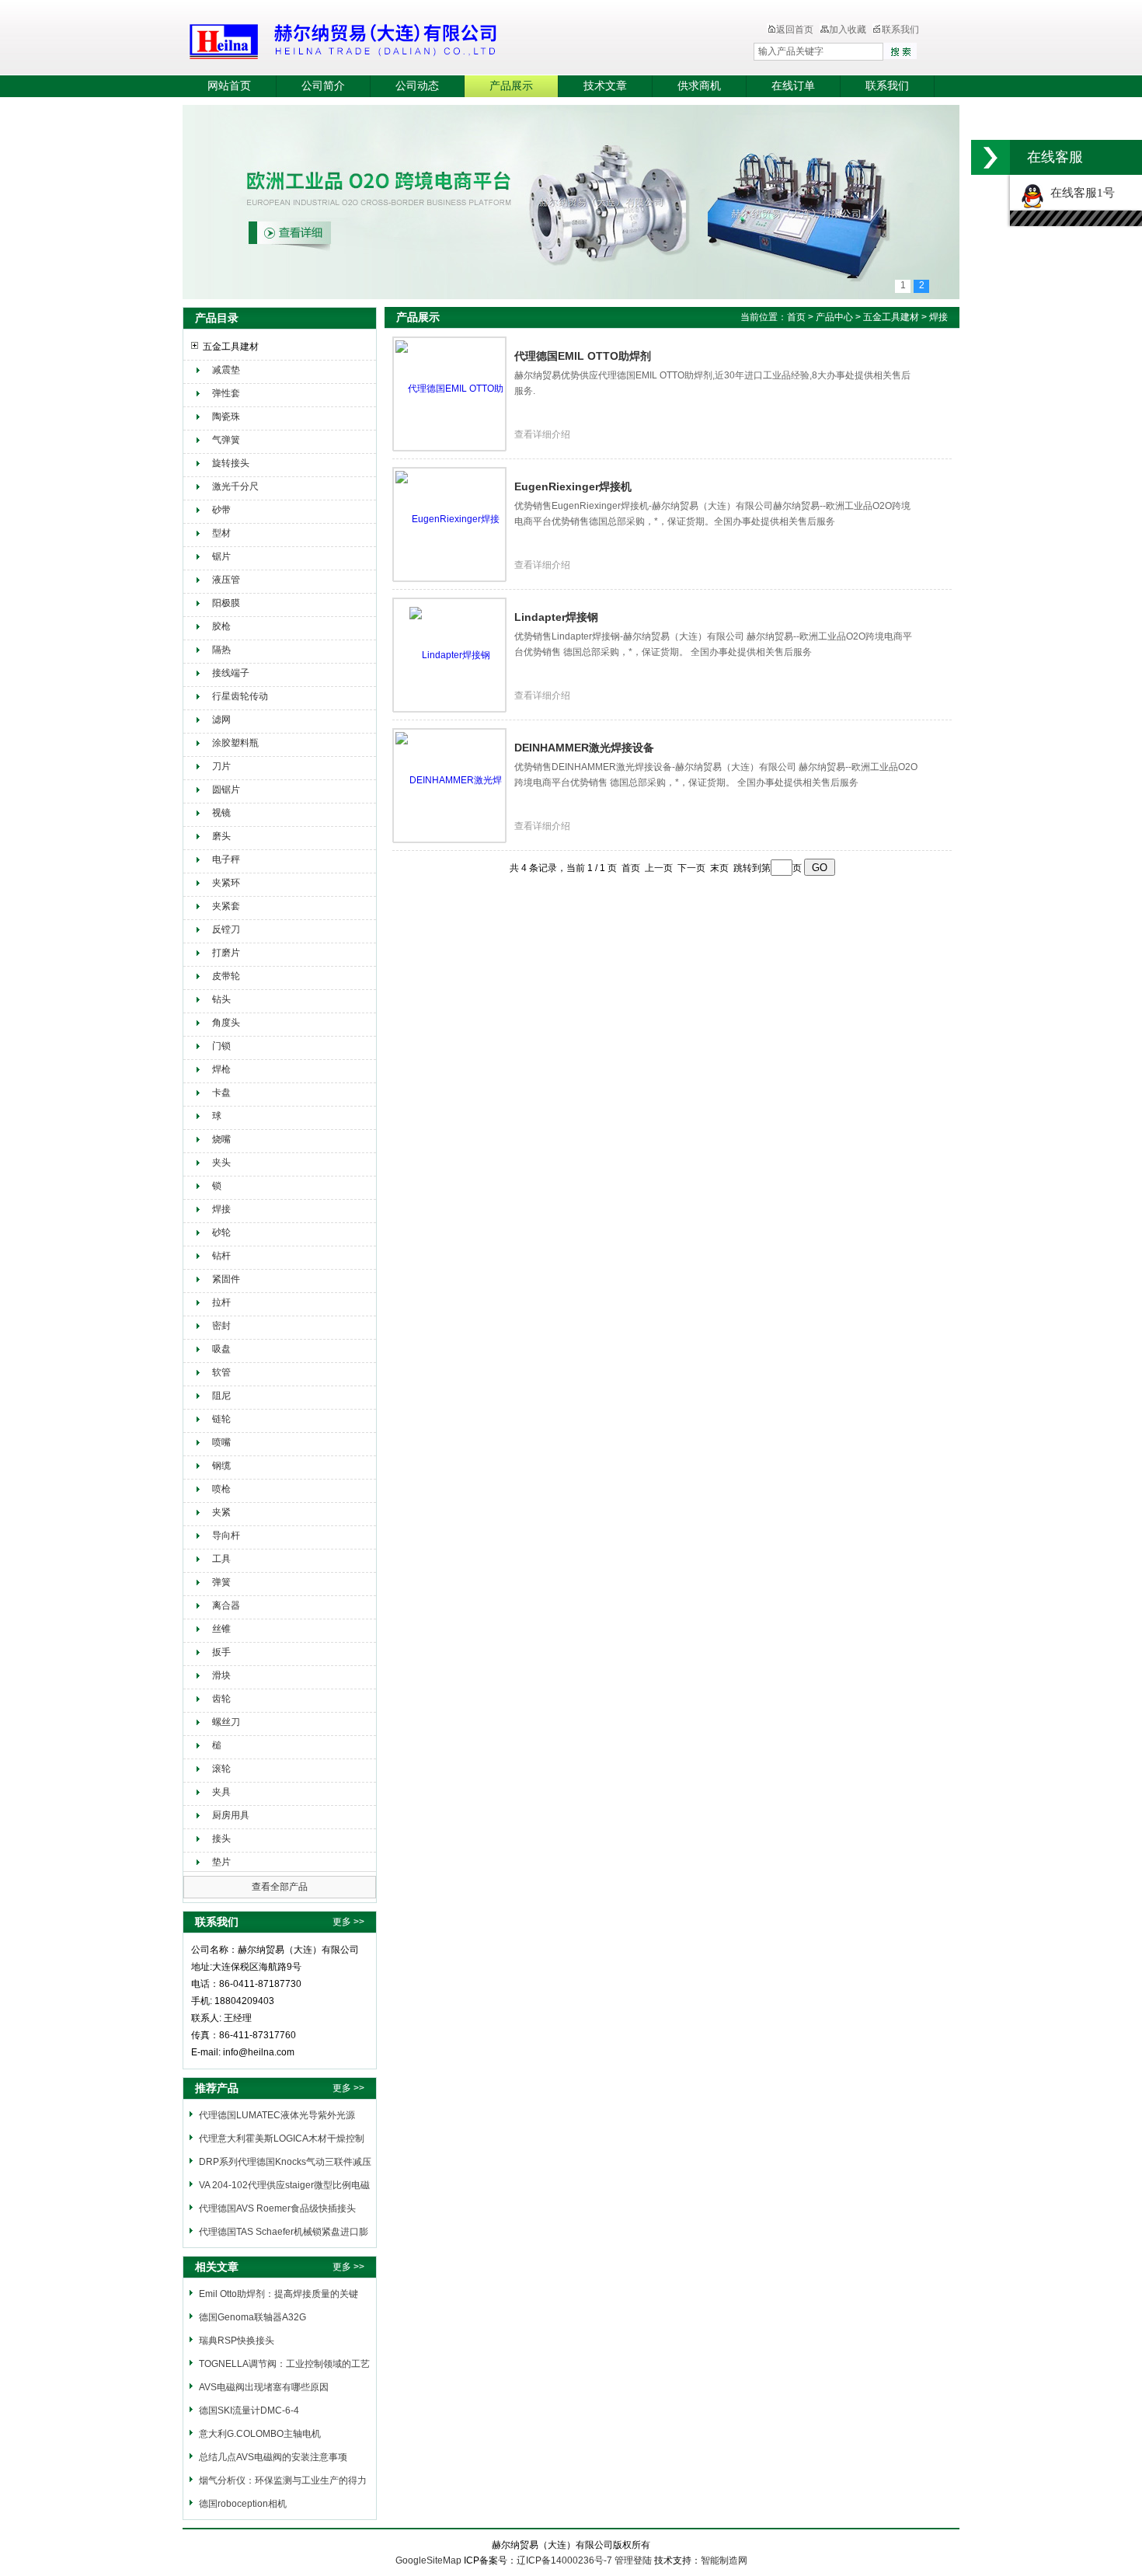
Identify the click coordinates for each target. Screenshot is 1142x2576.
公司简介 (323, 86)
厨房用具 (231, 1815)
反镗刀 (226, 929)
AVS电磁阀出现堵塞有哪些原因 (264, 2387)
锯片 (221, 556)
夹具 (221, 1792)
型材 (221, 533)
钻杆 (221, 1256)
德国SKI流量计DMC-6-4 (249, 2410)
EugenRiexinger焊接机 (573, 486)
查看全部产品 (280, 1887)
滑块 (221, 1675)
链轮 (221, 1419)
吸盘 (221, 1349)
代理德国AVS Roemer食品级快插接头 (277, 2208)
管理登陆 (633, 2560)
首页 (796, 317)
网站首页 (229, 86)
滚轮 (221, 1769)
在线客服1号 (1079, 193)
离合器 (226, 1605)
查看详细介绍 (542, 434)
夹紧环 (226, 883)
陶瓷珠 (226, 417)
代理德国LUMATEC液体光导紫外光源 (277, 2115)
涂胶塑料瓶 (235, 743)
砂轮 (221, 1232)
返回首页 (795, 30)
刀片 (221, 766)
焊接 (221, 1209)
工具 (221, 1559)
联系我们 (900, 30)
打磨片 (226, 953)
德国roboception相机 (243, 2504)
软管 (221, 1372)
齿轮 (221, 1699)
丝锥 (221, 1629)
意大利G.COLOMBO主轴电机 (260, 2434)
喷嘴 (221, 1442)
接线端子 (231, 673)
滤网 (221, 720)
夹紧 (221, 1512)
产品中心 (836, 317)
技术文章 (605, 86)
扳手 (221, 1652)
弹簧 (221, 1582)
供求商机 (699, 86)
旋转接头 (231, 463)
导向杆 (226, 1535)
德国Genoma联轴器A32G (252, 2317)
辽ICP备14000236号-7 (564, 2560)
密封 (221, 1326)
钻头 (221, 999)
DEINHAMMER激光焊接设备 (584, 748)
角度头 (226, 1023)
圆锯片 (226, 790)
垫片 (221, 1862)
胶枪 (221, 626)
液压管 (226, 580)
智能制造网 (724, 2560)
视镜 (221, 813)
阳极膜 (226, 603)
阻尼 (221, 1396)
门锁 (221, 1046)
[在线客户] (991, 157)
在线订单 (793, 86)
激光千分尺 (235, 486)
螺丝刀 (226, 1722)
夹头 (221, 1163)
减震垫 (226, 370)
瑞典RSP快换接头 (237, 2341)
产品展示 (511, 86)
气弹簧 (226, 440)
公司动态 (417, 86)
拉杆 (221, 1302)
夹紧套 (226, 906)
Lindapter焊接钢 (556, 617)
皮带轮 (226, 976)
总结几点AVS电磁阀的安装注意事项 (273, 2457)
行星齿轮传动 (240, 696)
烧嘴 (221, 1139)
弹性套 (226, 393)
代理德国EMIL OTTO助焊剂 (583, 356)
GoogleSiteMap (428, 2560)
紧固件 (226, 1279)
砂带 (221, 510)
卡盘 (221, 1093)
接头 (221, 1839)
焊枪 (221, 1069)
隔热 (221, 650)
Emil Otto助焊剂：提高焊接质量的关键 (279, 2294)
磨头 (221, 836)
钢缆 (221, 1466)
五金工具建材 (231, 347)
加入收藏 (848, 30)
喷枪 (221, 1489)
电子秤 (226, 859)
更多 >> (348, 1922)
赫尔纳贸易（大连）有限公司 (435, 39)
